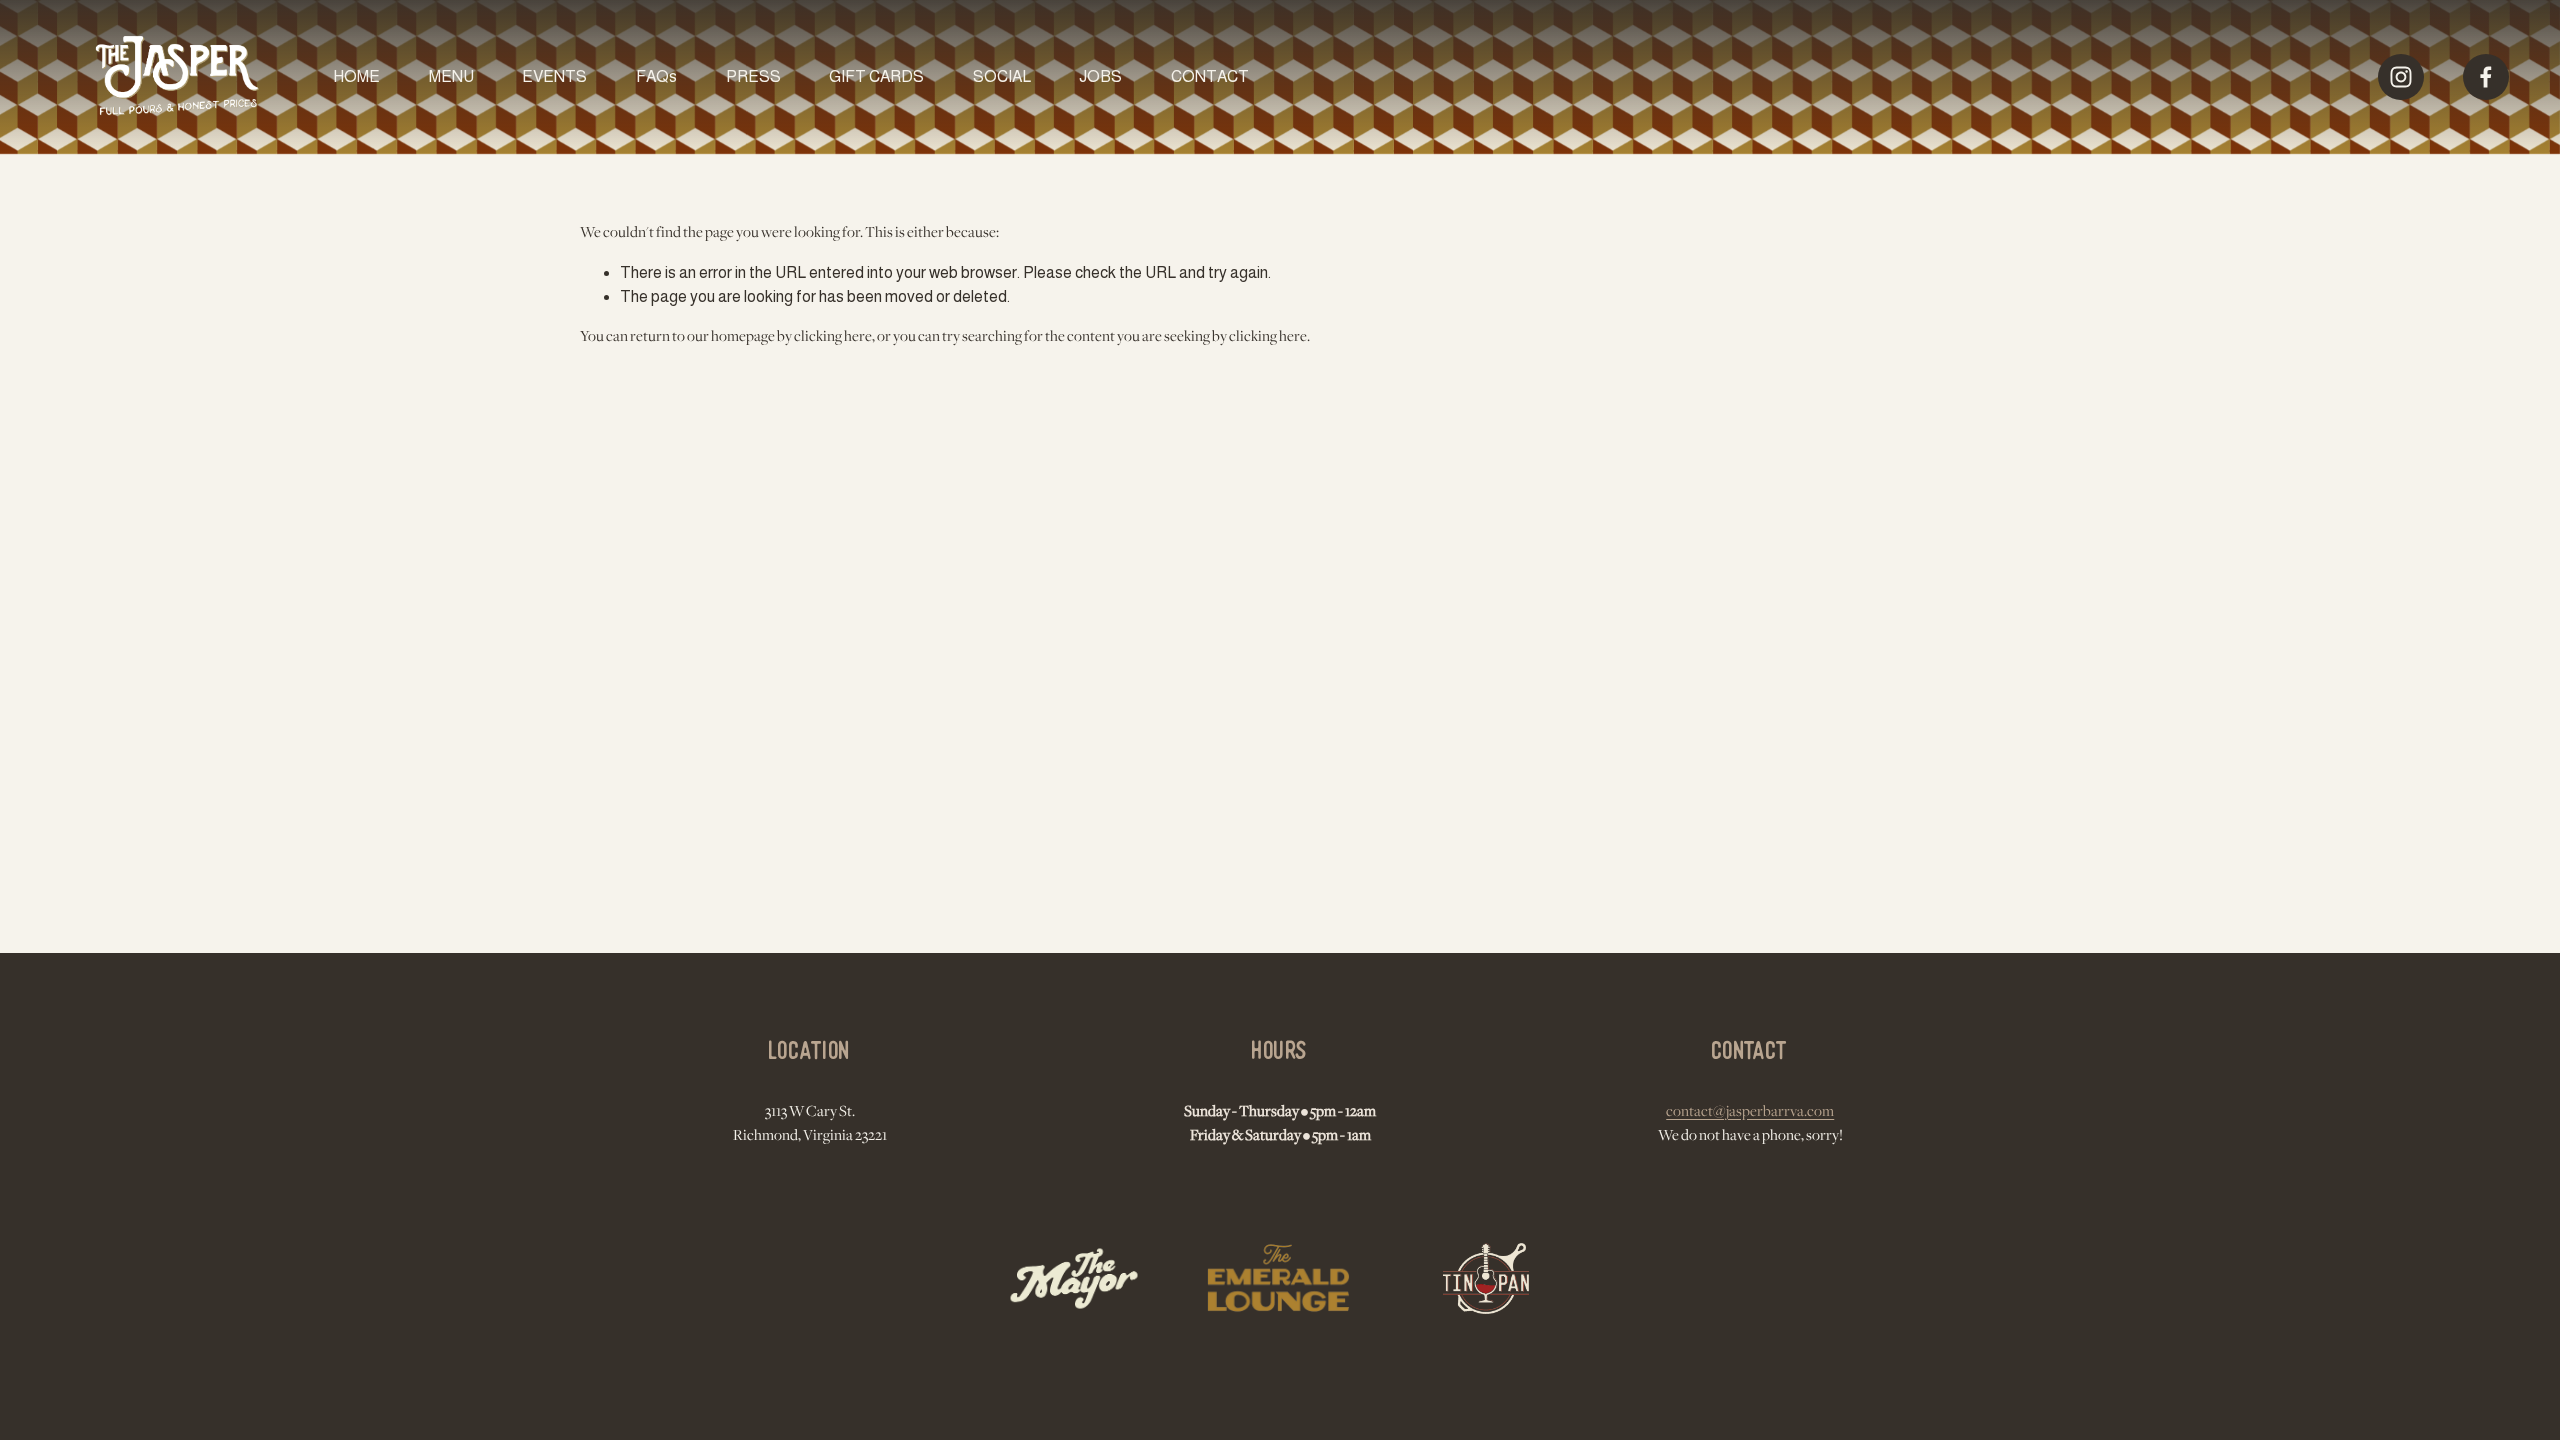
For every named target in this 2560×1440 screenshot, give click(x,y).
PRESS (753, 76)
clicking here (833, 337)
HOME (356, 76)
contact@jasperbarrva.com (1750, 1112)
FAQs (656, 76)
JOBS (1100, 76)
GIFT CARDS (876, 76)
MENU (451, 76)
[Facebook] (2486, 77)
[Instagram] (2401, 77)
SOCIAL (1002, 76)
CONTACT (1210, 76)
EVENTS (554, 76)
